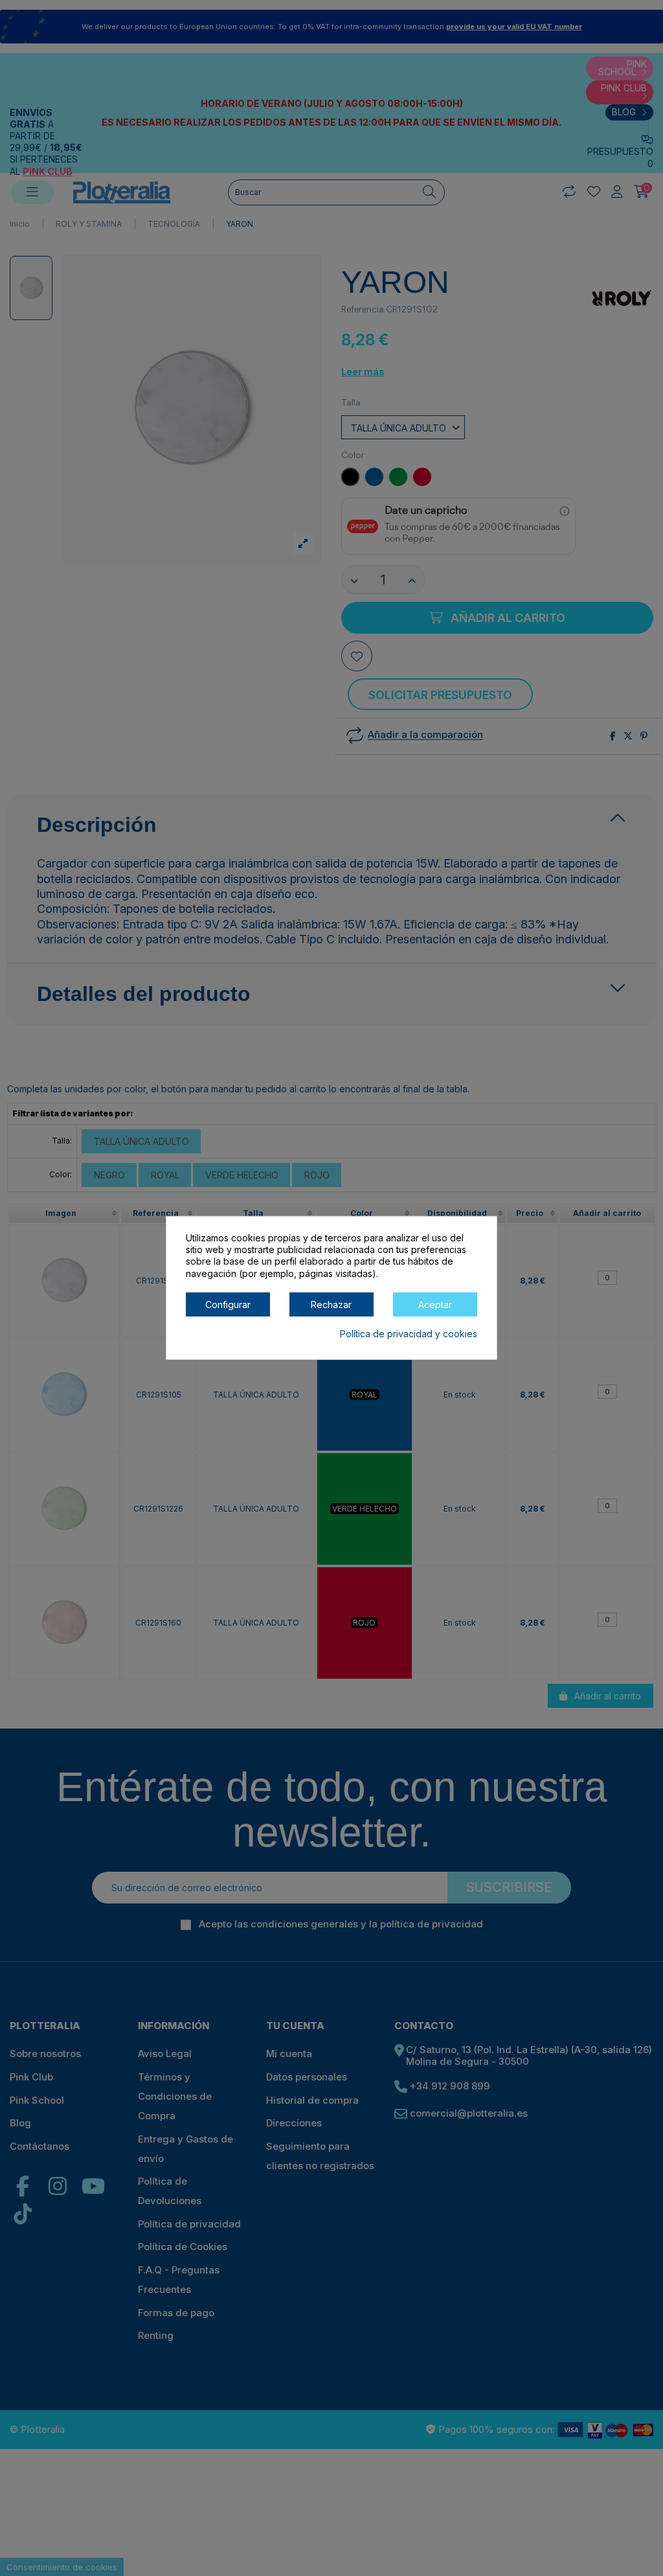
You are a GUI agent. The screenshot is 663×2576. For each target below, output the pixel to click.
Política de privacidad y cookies (409, 1334)
